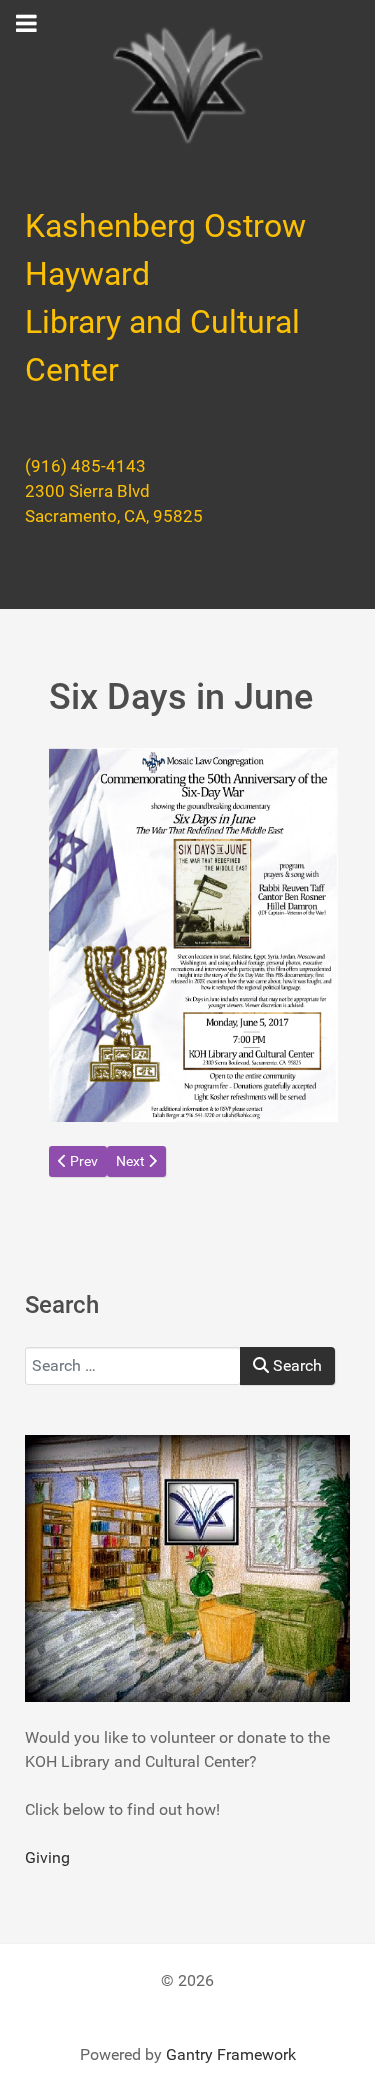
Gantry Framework (231, 2054)
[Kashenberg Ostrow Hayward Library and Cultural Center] (187, 86)
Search (295, 1365)
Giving (47, 1857)
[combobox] (133, 1366)
